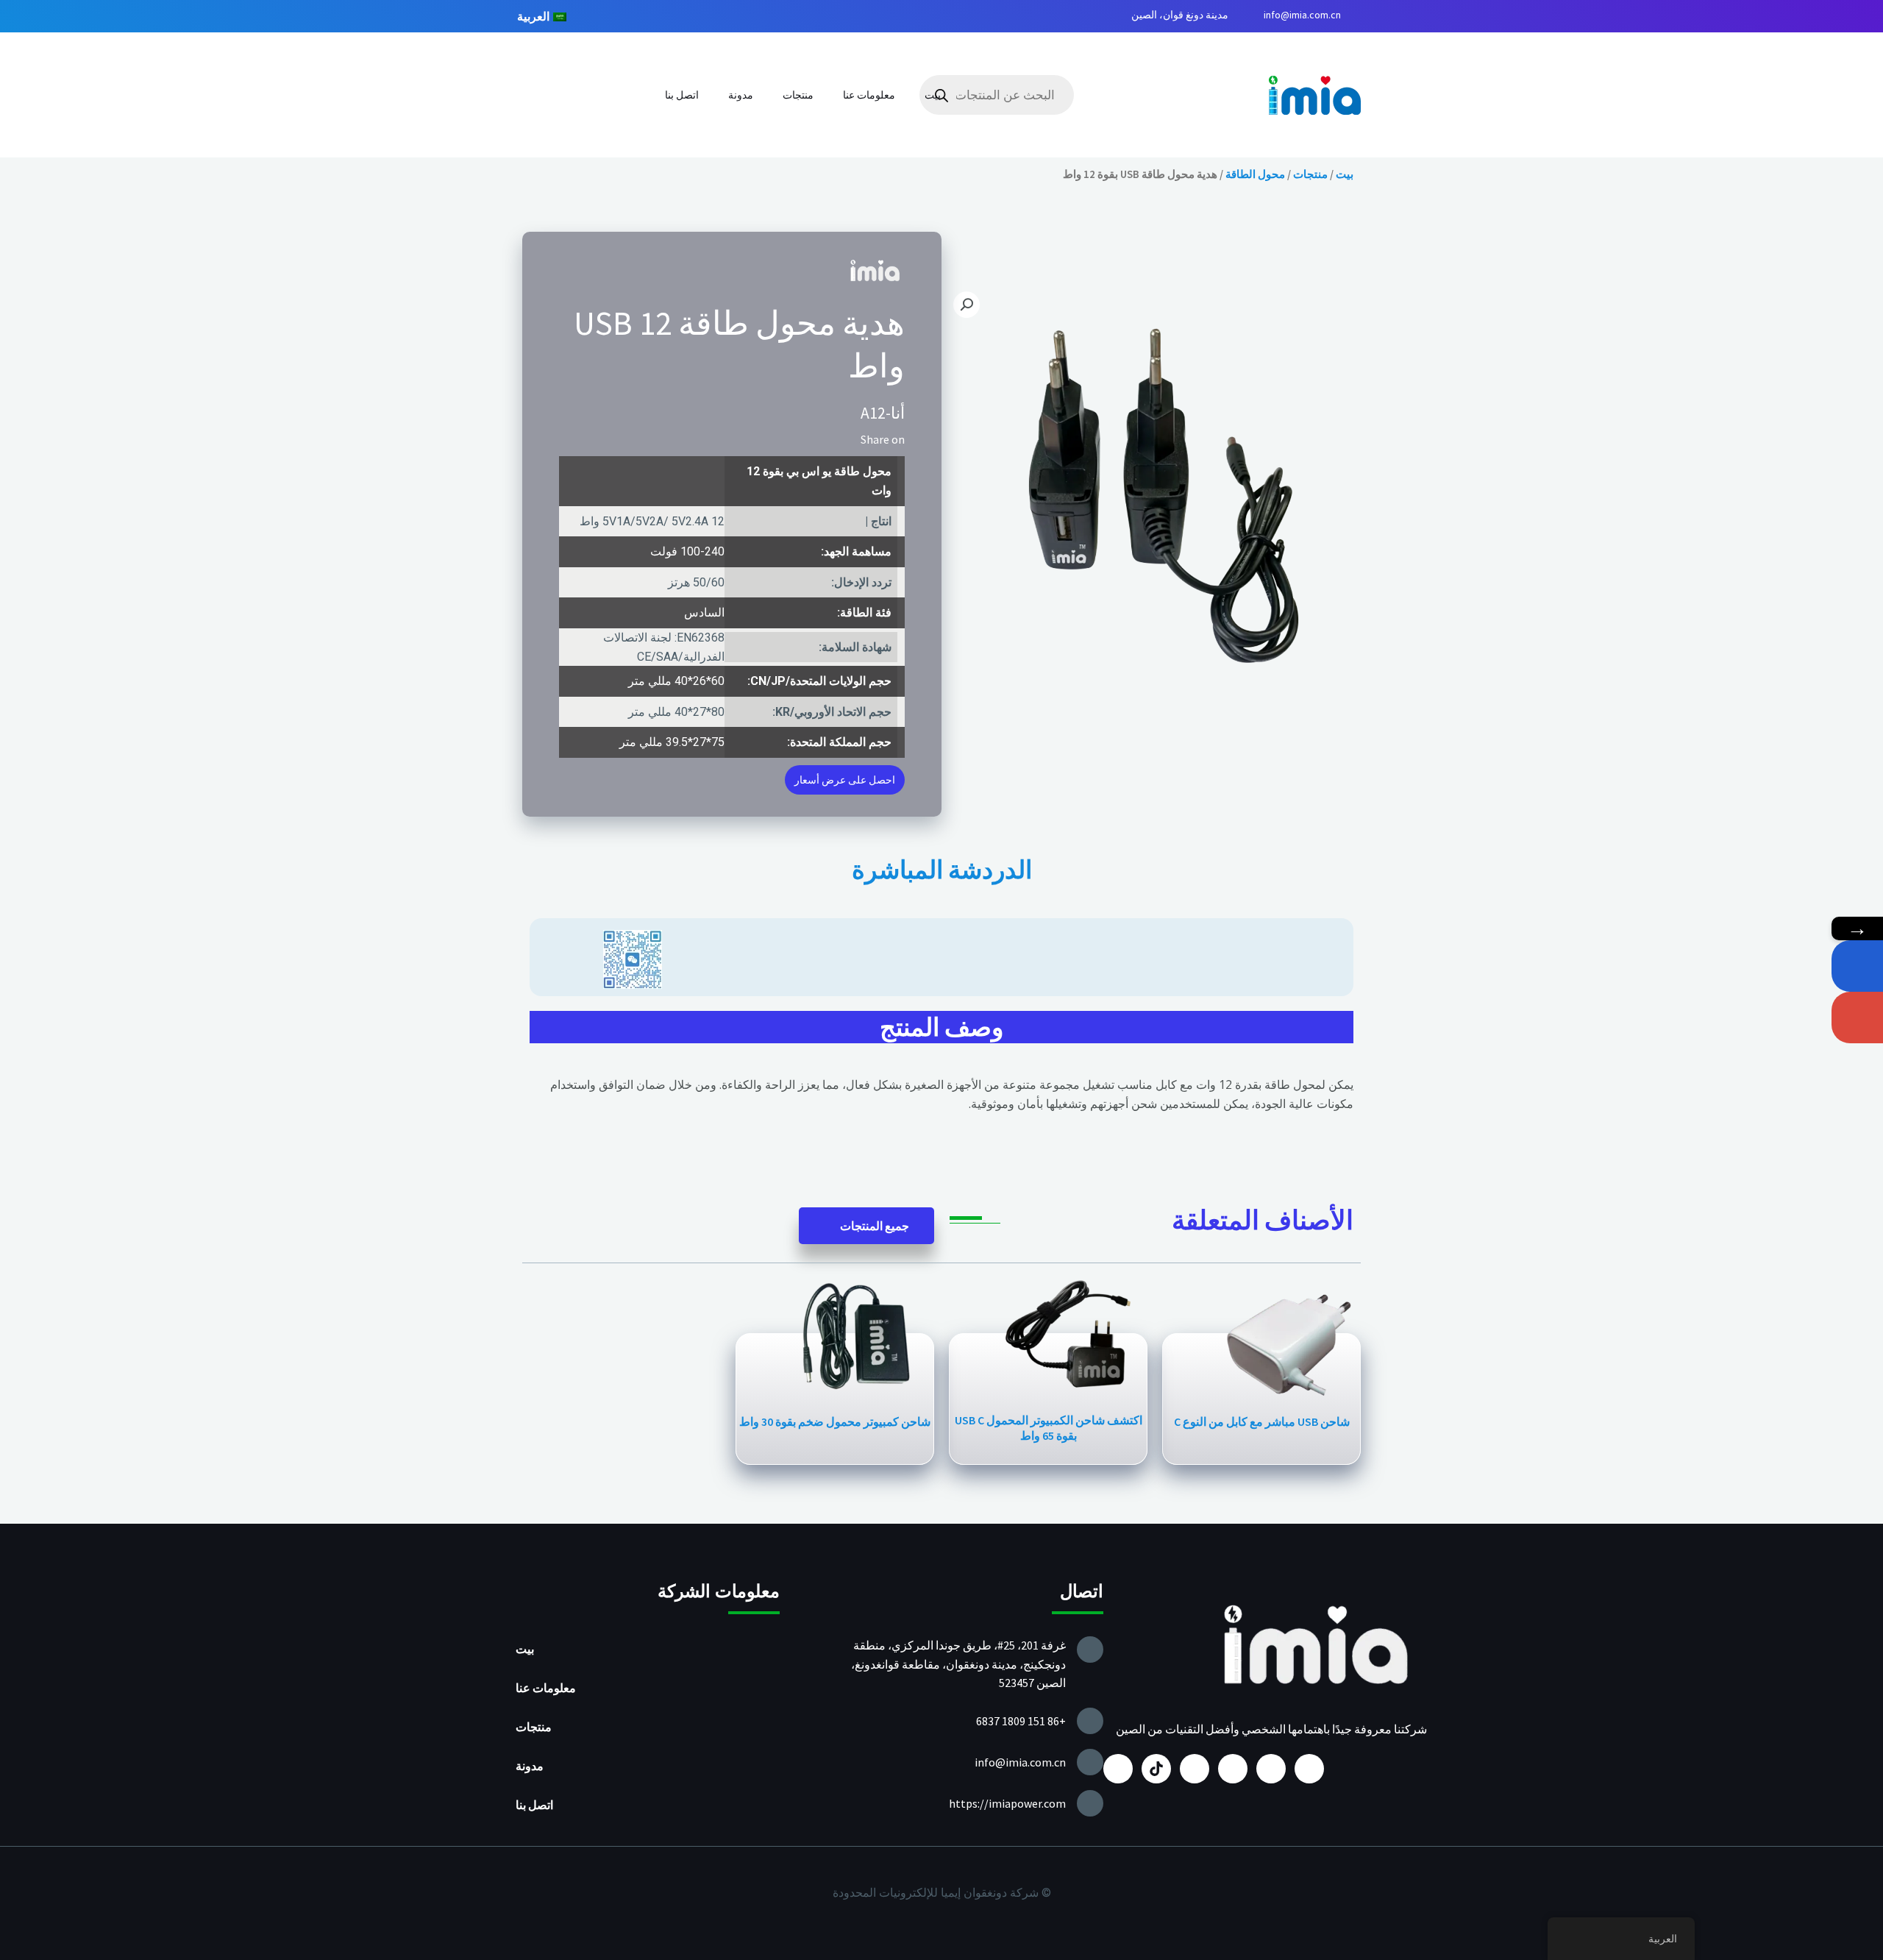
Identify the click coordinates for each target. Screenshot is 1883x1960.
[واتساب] (1857, 966)
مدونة (741, 95)
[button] (845, 439)
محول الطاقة (1255, 174)
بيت (933, 95)
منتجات (798, 95)
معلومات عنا (869, 95)
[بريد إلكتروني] (1857, 1018)
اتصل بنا (682, 95)
